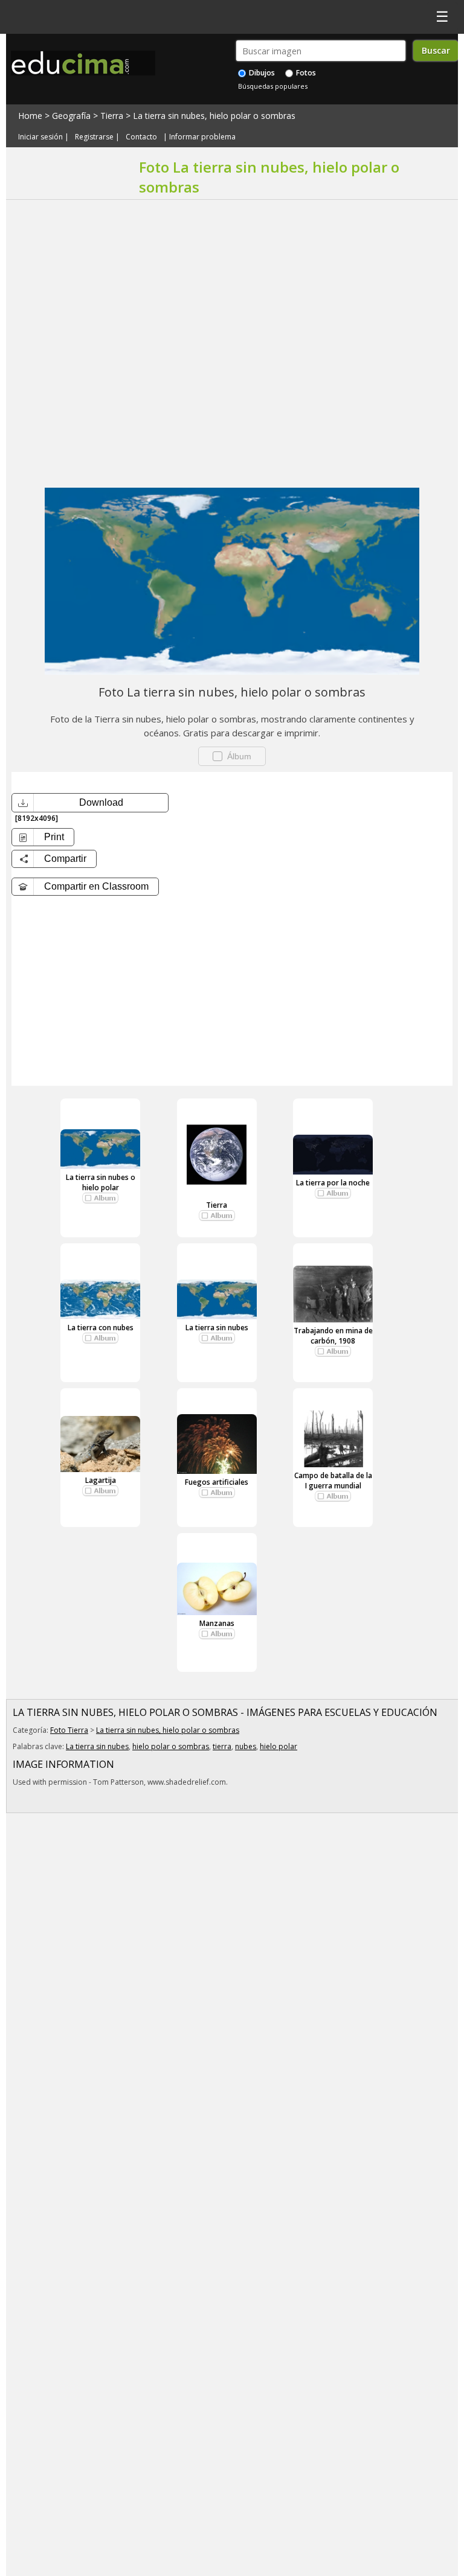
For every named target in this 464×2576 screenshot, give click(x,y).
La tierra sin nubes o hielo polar (101, 1182)
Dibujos (261, 73)
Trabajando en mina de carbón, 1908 (333, 1336)
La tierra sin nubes (217, 1328)
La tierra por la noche (333, 1183)
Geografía (71, 116)
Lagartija (101, 1480)
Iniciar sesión (40, 137)
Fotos (305, 73)
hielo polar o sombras (171, 1746)
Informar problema (202, 137)
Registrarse (94, 137)
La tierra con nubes (101, 1328)
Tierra (112, 116)
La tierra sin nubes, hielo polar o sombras (214, 116)
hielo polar (279, 1746)
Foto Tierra (69, 1730)
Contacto (141, 137)
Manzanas (217, 1623)
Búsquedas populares (273, 86)
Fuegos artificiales (217, 1482)
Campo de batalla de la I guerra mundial (333, 1481)
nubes (246, 1746)
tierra (222, 1746)
